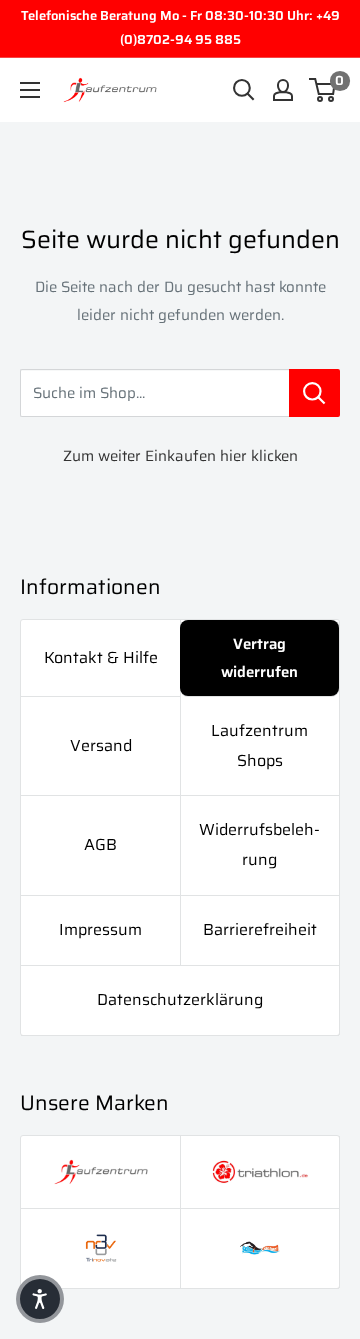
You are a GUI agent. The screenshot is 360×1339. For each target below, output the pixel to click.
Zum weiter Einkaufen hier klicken (180, 456)
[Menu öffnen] (30, 90)
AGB (100, 844)
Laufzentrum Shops (259, 745)
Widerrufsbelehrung (259, 844)
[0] (323, 90)
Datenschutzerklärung (180, 999)
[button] (40, 1299)
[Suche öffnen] (244, 90)
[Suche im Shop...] (314, 393)
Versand (101, 745)
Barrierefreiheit (260, 929)
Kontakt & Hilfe (101, 657)
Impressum (100, 929)
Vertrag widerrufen (259, 658)
